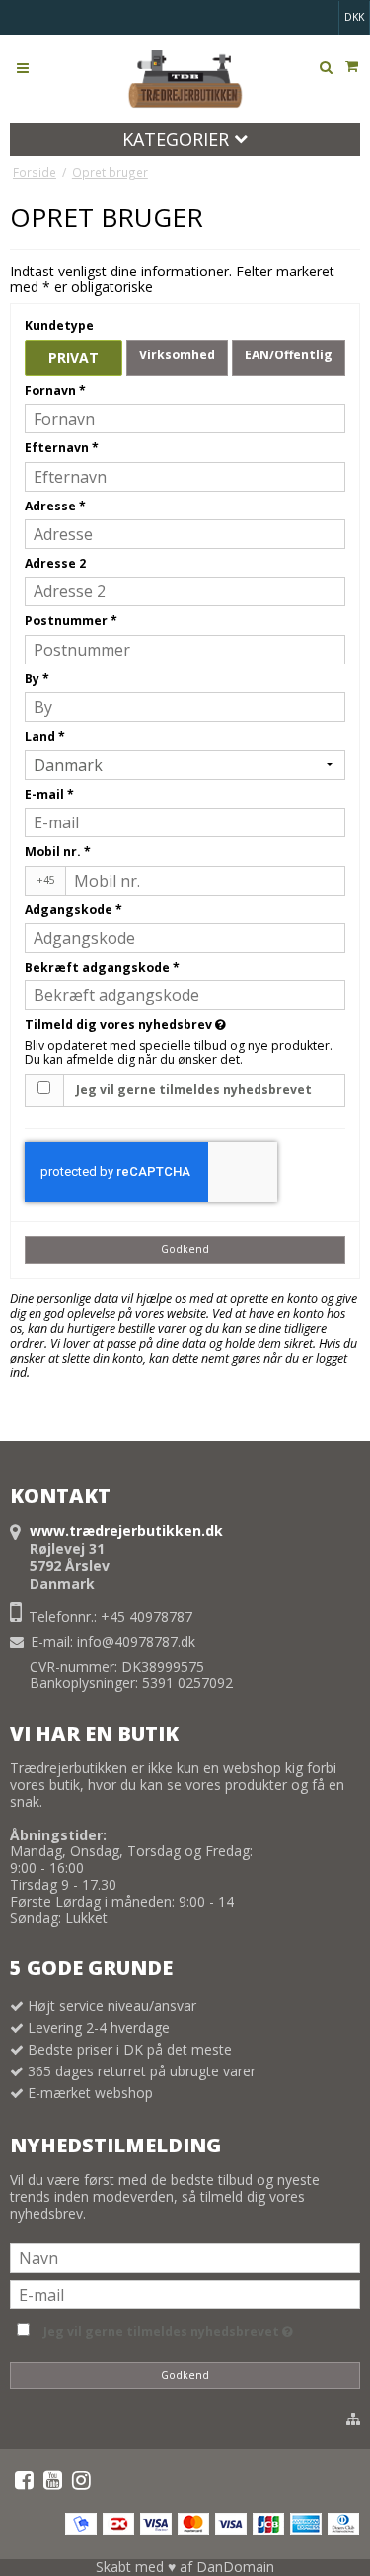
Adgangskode (74, 910)
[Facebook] (24, 2480)
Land (45, 736)
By (37, 679)
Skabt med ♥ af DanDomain (185, 2567)
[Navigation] (23, 67)
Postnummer (71, 621)
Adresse (55, 506)
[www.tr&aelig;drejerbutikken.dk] (185, 79)
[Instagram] (81, 2480)
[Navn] (185, 2257)
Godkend (185, 1249)
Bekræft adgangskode (102, 967)
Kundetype (59, 325)
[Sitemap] (353, 2419)
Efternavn (62, 448)
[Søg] (326, 67)
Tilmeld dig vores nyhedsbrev (182, 1024)
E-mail (49, 794)
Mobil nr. (58, 852)
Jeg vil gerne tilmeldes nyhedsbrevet (194, 1090)
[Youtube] (53, 2480)
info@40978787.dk (136, 1641)
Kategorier (178, 139)
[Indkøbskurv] (351, 66)
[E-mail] (185, 2293)
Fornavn (55, 390)
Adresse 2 (55, 563)
